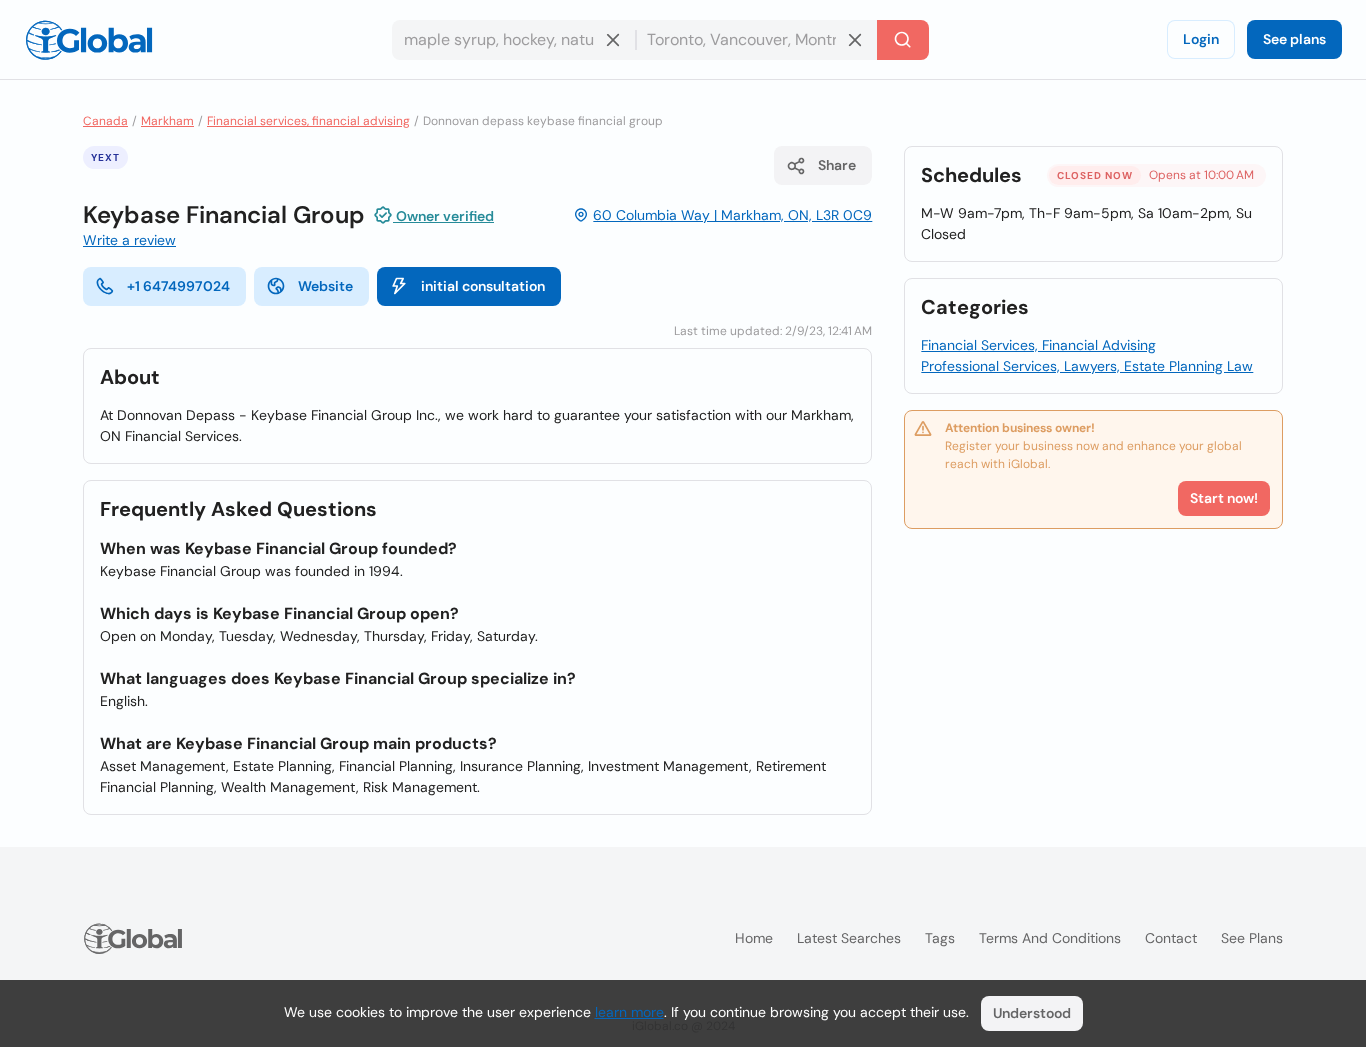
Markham (167, 121)
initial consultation (483, 286)
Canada (105, 121)
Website (325, 286)
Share (837, 165)
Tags (940, 938)
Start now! (1224, 498)
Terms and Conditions (1050, 938)
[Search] (903, 40)
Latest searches (849, 938)
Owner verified (443, 216)
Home (754, 938)
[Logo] (89, 40)
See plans (1294, 39)
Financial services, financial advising (308, 121)
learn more (629, 1012)
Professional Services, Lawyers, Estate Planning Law (1087, 366)
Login (1201, 39)
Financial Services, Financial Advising (1038, 345)
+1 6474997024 (178, 286)
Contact (1171, 938)
